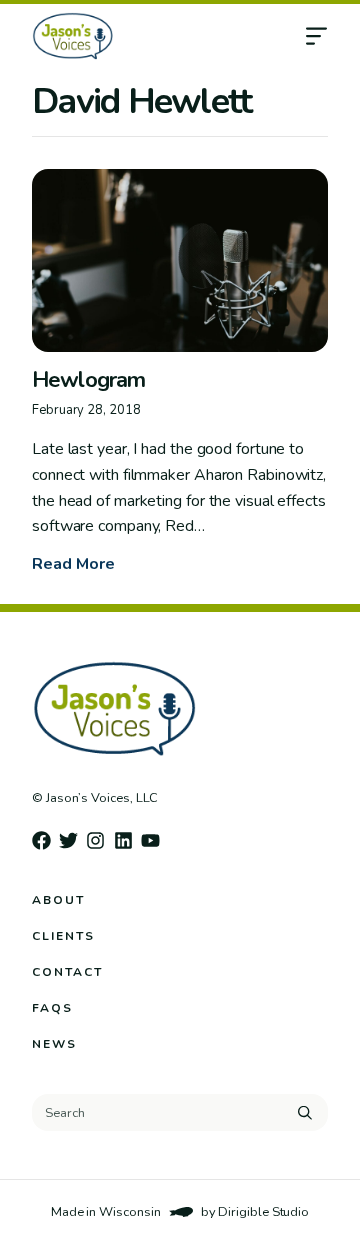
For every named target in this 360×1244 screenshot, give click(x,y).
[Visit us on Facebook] (41, 840)
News (54, 1044)
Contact (67, 972)
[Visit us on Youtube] (150, 840)
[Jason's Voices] (149, 36)
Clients (63, 936)
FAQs (52, 1008)
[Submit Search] (305, 1112)
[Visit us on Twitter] (68, 840)
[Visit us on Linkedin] (123, 840)
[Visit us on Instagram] (95, 840)
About (58, 900)
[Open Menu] (332, 36)
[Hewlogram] (180, 260)
